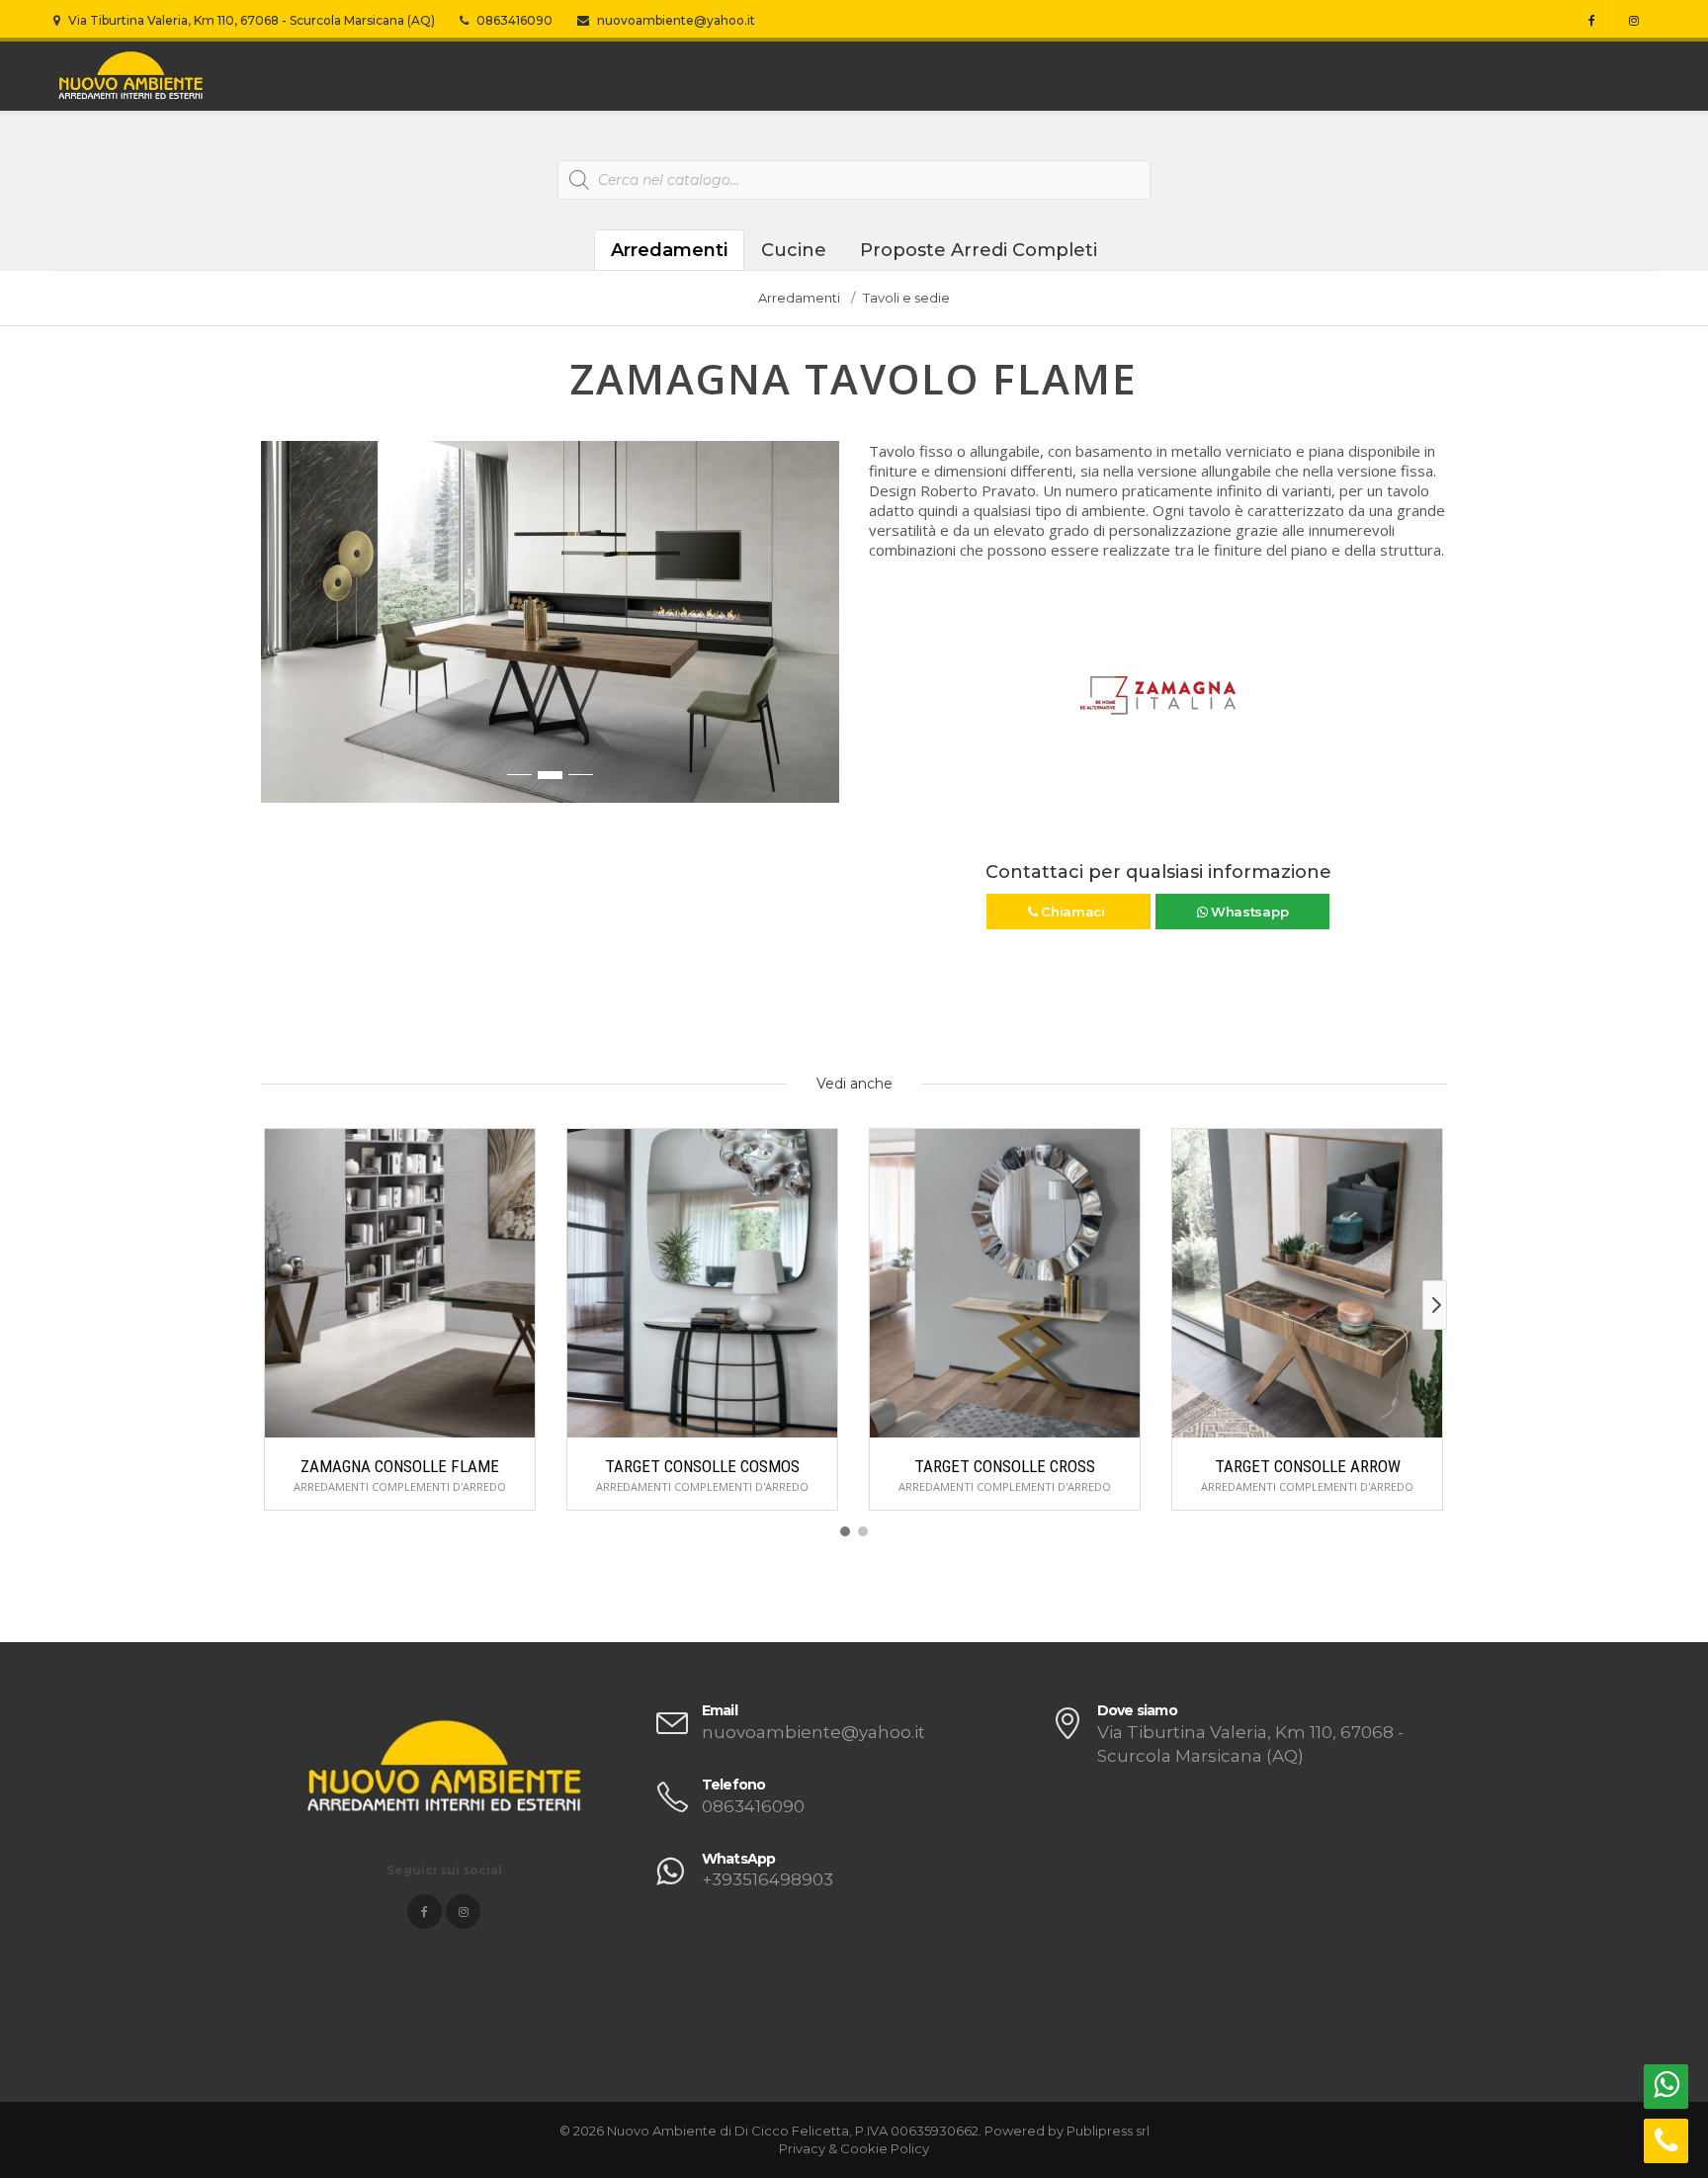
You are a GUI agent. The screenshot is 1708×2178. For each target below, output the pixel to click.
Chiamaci (1072, 912)
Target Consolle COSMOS (702, 1466)
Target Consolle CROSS (1005, 1466)
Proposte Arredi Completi (979, 250)
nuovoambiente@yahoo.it (675, 20)
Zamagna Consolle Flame (400, 1466)
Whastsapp (1247, 912)
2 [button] (550, 775)
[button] (277, 632)
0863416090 (513, 20)
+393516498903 (768, 1879)
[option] (550, 622)
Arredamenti (669, 250)
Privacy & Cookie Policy (854, 2148)
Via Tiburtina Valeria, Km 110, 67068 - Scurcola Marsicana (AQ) (250, 20)
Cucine (794, 250)
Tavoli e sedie (906, 298)
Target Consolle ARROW (1308, 1466)
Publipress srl (1108, 2131)
